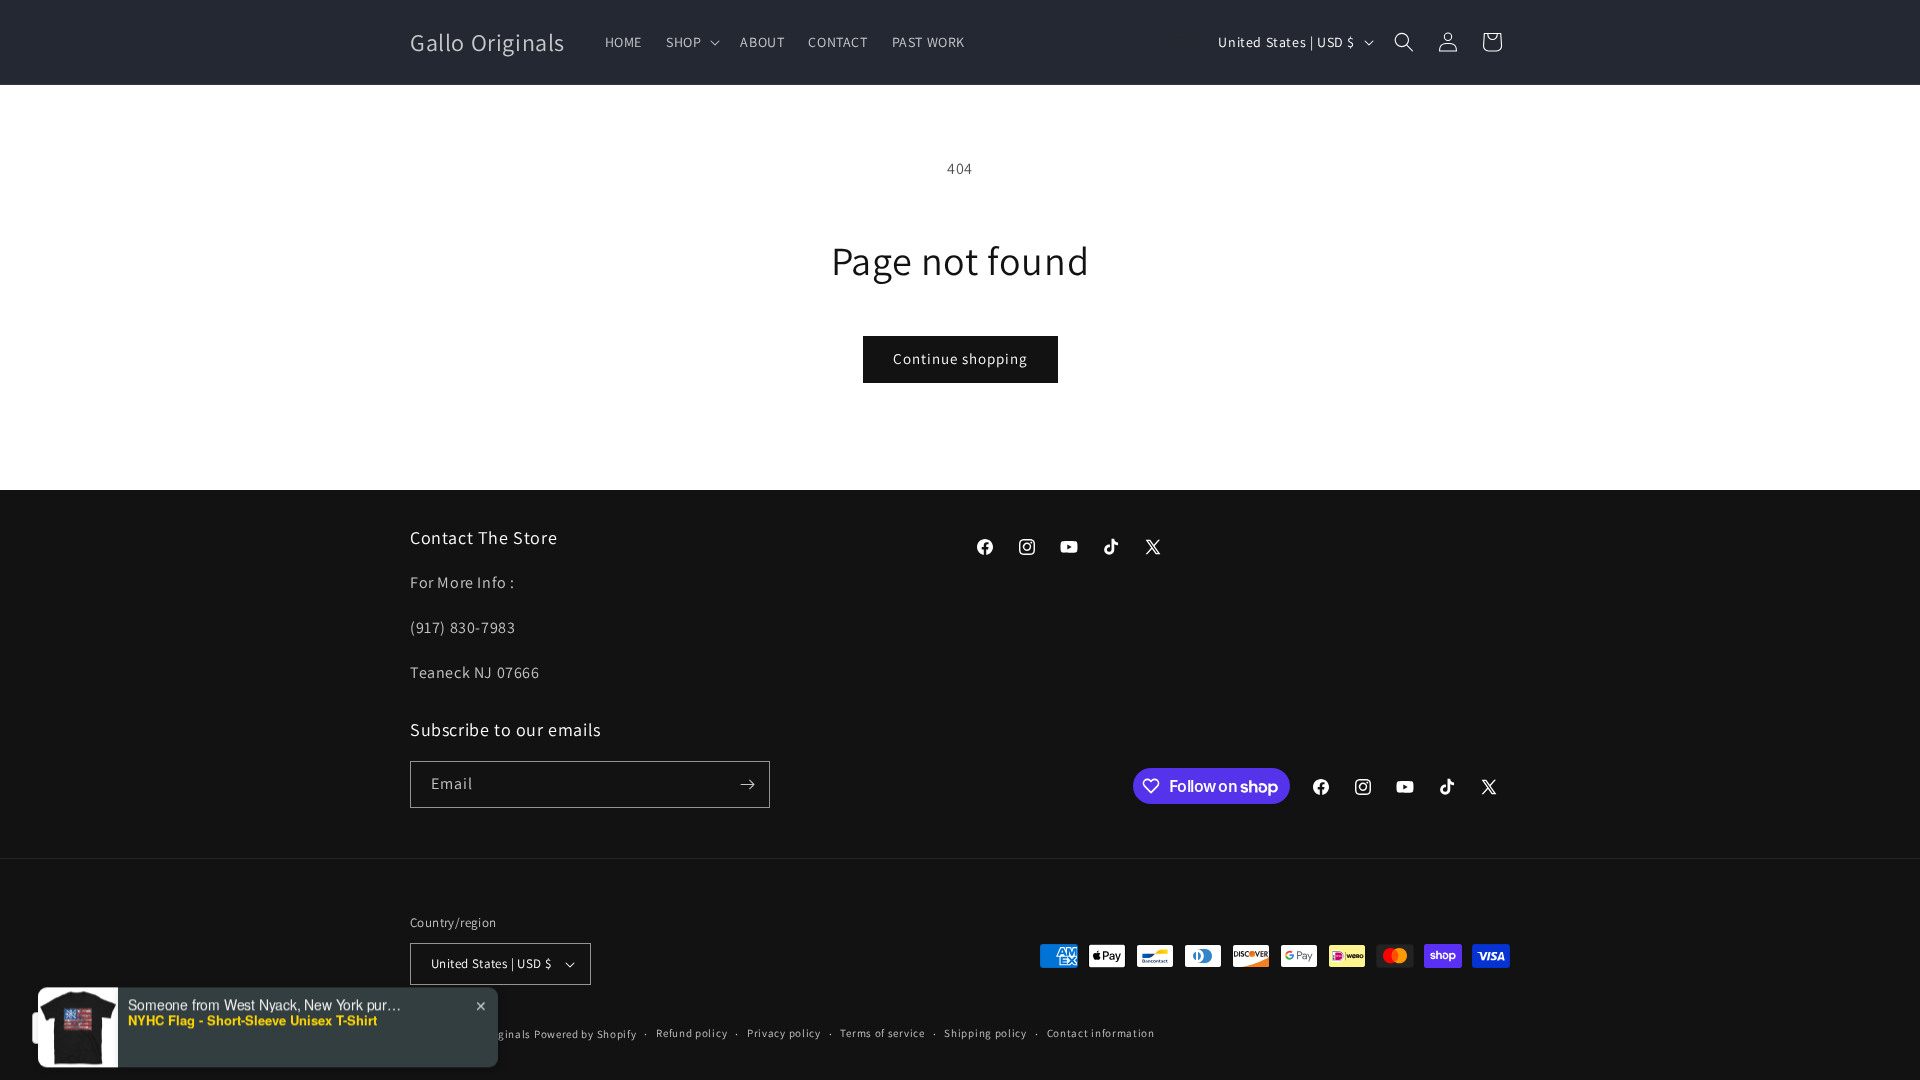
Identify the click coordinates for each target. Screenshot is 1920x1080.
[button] (691, 42)
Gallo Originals (492, 1034)
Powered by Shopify (585, 1034)
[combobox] (81, 1028)
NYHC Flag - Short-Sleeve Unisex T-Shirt (252, 976)
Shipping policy (985, 1033)
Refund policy (691, 1033)
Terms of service (882, 1033)
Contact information (1101, 1033)
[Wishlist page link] (1184, 42)
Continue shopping (960, 358)
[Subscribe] (747, 784)
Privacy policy (784, 1033)
